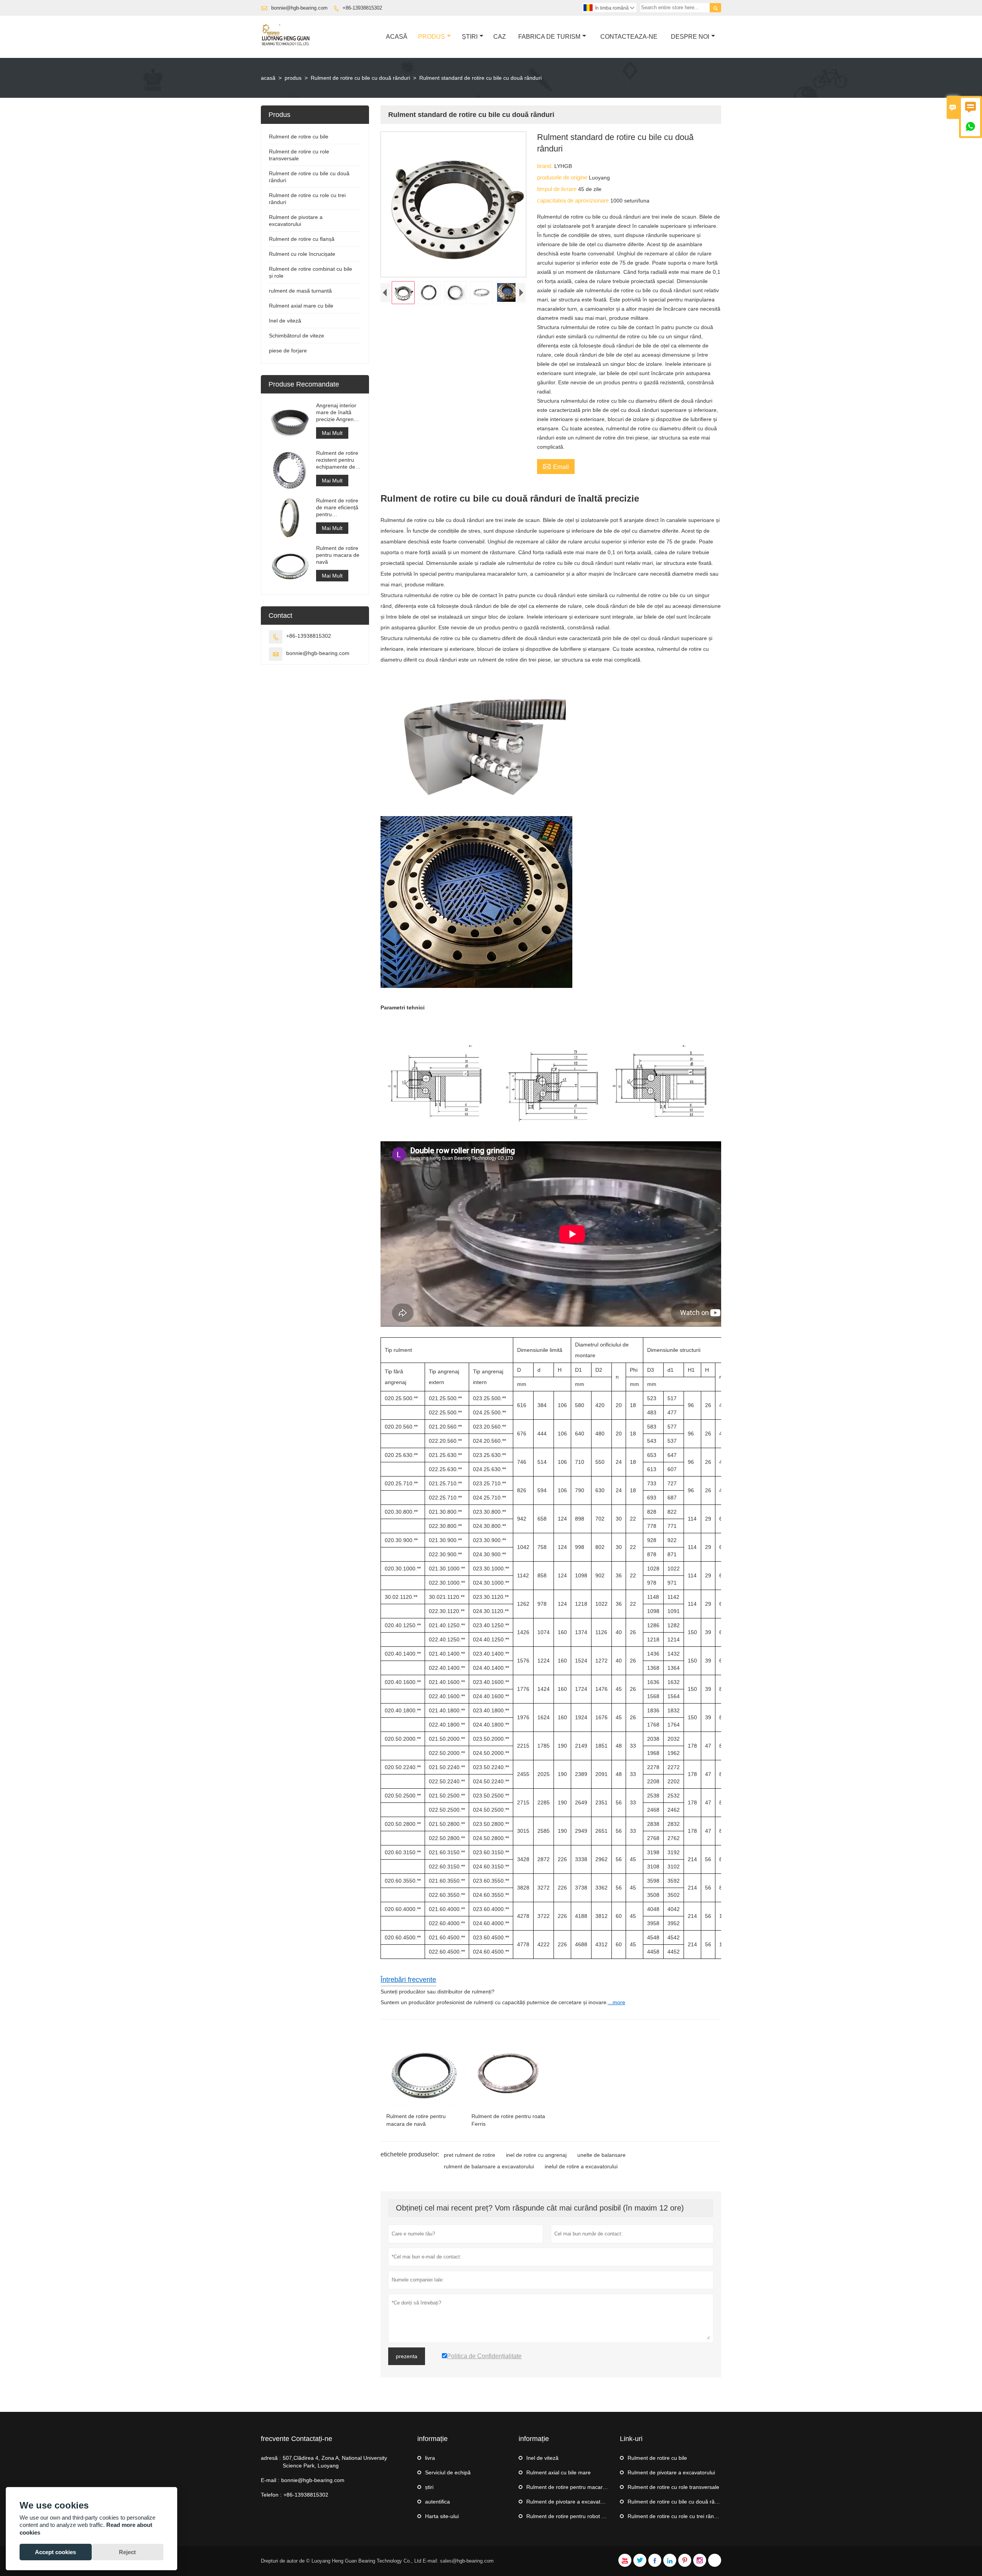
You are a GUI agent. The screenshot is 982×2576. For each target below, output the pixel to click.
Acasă (397, 37)
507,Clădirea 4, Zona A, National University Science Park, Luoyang (335, 2462)
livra (430, 2458)
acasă (268, 78)
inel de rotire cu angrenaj (536, 2155)
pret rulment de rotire (470, 2155)
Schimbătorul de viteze (297, 336)
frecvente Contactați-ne (297, 2439)
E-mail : (270, 2480)
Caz (500, 37)
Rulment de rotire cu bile (299, 137)
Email (556, 466)
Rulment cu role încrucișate (302, 254)
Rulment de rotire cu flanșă (302, 239)
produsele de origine (563, 177)
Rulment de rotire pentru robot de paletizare (580, 2516)
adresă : (271, 2458)
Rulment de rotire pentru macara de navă (338, 555)
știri (470, 37)
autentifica (437, 2502)
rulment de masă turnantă (300, 291)
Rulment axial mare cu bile (301, 306)
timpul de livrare (558, 189)
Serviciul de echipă (448, 2472)
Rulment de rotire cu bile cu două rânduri (360, 78)
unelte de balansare (601, 2155)
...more (617, 2002)
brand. (546, 166)
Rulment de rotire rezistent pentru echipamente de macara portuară (337, 460)
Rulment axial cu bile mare (559, 2472)
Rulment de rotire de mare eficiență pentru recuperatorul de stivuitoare (337, 508)
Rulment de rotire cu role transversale (673, 2487)
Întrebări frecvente (408, 1980)
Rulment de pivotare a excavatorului (570, 2502)
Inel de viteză (285, 321)
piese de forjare (288, 351)
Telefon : (271, 2495)
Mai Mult (332, 433)
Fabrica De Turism (549, 37)
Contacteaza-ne (629, 37)
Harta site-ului (442, 2516)
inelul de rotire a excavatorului (581, 2166)
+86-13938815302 (362, 8)
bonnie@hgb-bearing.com (299, 8)
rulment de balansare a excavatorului (489, 2166)
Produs (432, 37)
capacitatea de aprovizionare (574, 200)
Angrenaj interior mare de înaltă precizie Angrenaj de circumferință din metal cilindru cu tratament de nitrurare (337, 412)
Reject (127, 2552)
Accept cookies (55, 2552)
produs (293, 78)
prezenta (407, 2356)
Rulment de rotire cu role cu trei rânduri (675, 2516)
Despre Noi (690, 37)
